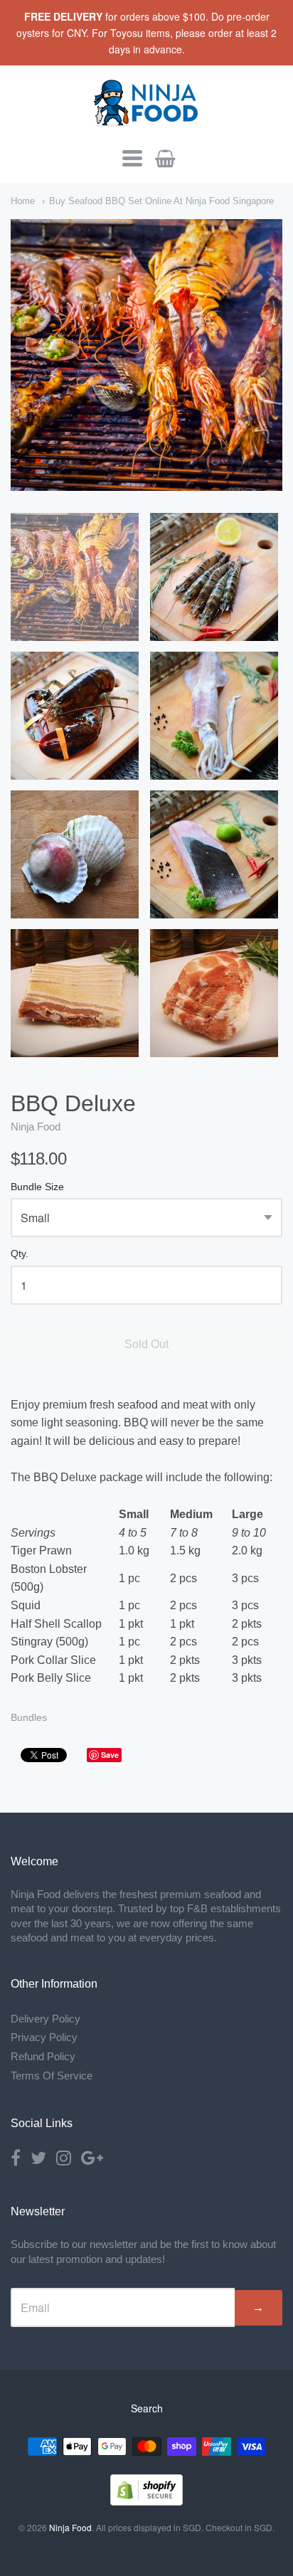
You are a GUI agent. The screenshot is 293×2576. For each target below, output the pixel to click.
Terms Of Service (52, 2076)
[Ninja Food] (146, 121)
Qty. (20, 1254)
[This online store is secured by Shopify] (146, 2501)
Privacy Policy (44, 2037)
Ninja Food (36, 1127)
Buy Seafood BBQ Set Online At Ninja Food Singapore (161, 201)
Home (23, 201)
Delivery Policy (46, 2019)
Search (147, 2408)
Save (110, 1755)
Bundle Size (37, 1187)
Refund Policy (43, 2056)
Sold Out (146, 1344)
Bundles (29, 1717)
